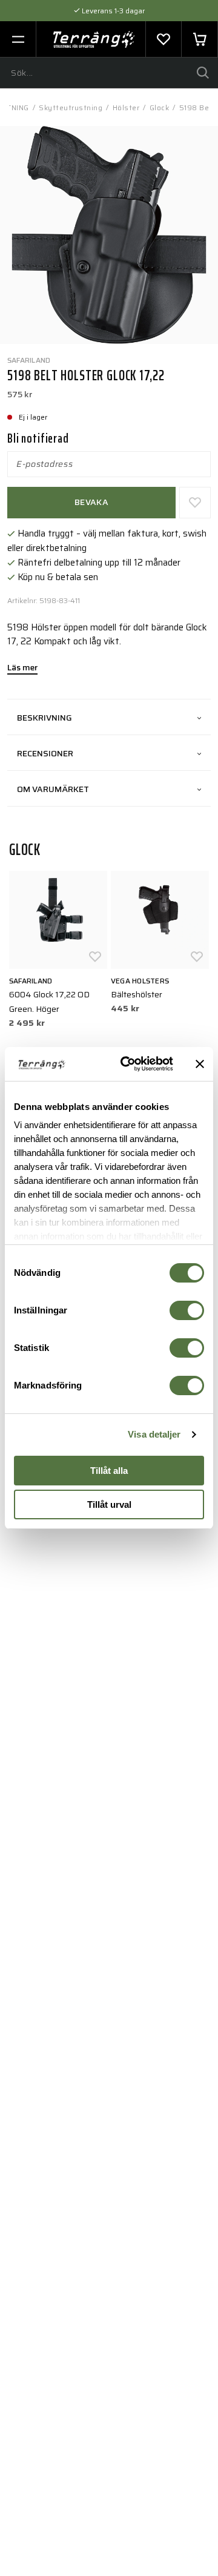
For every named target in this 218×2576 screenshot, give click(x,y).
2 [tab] (115, 325)
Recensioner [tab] (45, 753)
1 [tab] (103, 325)
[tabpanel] (109, 235)
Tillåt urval (109, 1504)
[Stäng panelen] (200, 1064)
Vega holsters (140, 981)
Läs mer (22, 669)
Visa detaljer (154, 1434)
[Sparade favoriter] (163, 39)
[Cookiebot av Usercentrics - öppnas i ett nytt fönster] (128, 1064)
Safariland (29, 360)
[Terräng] (94, 39)
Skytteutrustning (71, 107)
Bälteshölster (137, 994)
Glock (160, 107)
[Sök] (203, 73)
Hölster (126, 107)
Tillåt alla (109, 1471)
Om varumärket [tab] (53, 789)
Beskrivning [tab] (45, 718)
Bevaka (91, 502)
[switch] (187, 1310)
